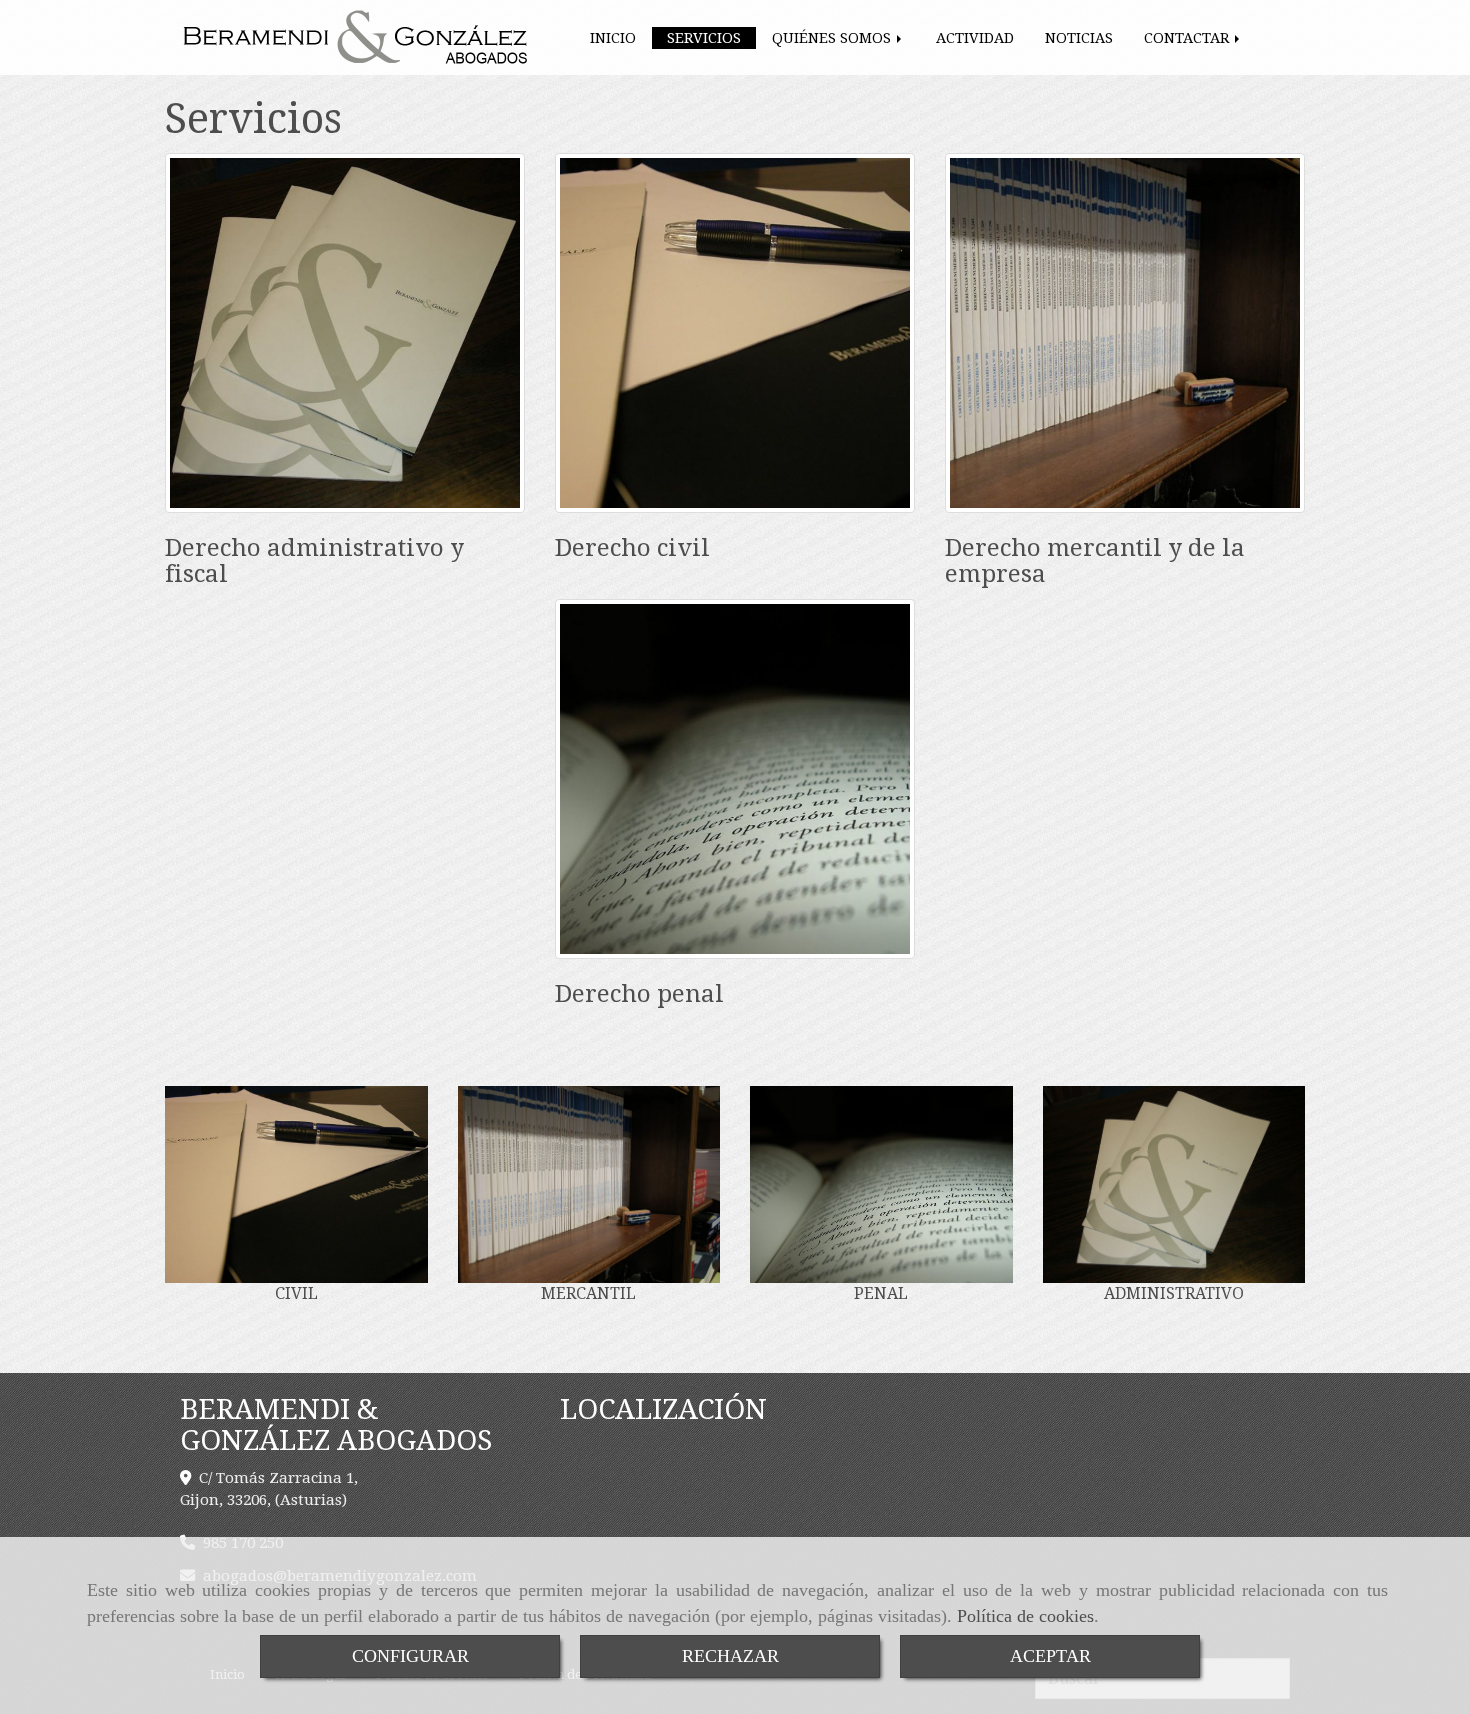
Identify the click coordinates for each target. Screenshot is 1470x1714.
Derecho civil (632, 548)
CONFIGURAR (410, 1656)
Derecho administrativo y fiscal (314, 561)
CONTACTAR (1188, 38)
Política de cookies (1025, 1616)
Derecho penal (639, 994)
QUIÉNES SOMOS (833, 38)
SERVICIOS (704, 38)
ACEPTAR (1050, 1656)
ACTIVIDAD (975, 38)
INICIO (613, 38)
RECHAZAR (730, 1656)
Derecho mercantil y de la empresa (1095, 561)
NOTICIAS (1079, 38)
